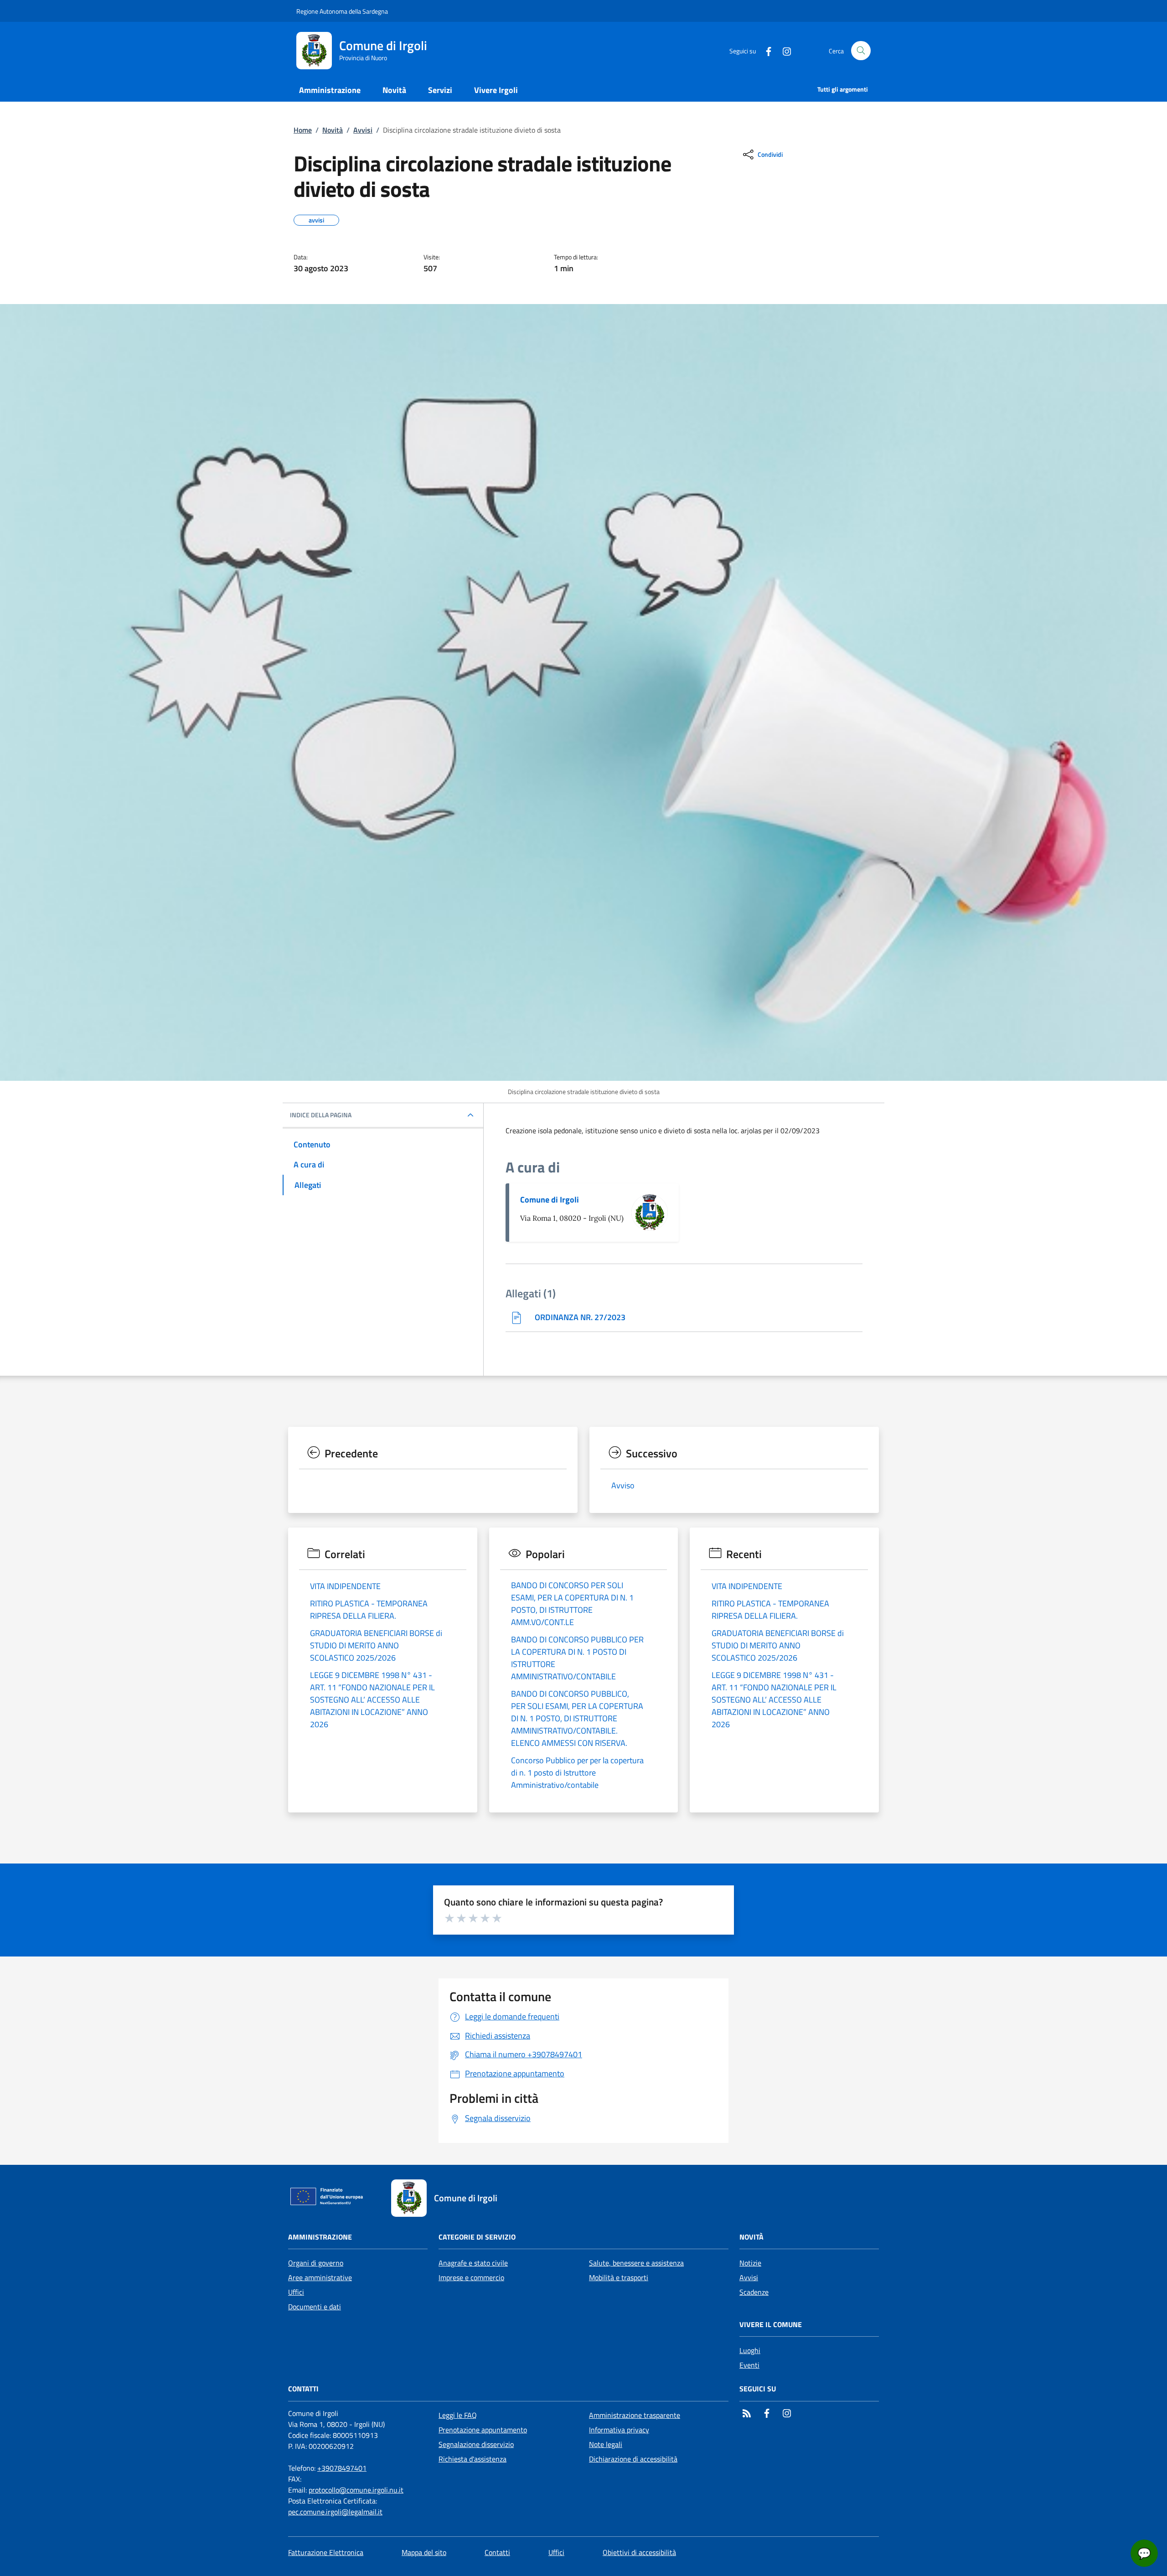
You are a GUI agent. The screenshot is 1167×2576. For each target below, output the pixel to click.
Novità (333, 130)
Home (303, 130)
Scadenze (754, 2292)
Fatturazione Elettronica (326, 2552)
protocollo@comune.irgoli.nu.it (356, 2490)
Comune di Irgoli (550, 1200)
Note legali (606, 2444)
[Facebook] (765, 50)
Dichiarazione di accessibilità (633, 2459)
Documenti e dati (315, 2307)
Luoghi (750, 2350)
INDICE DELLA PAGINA (321, 1115)
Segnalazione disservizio (476, 2444)
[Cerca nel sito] (861, 51)
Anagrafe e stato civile (473, 2263)
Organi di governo (316, 2263)
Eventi (749, 2365)
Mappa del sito (424, 2552)
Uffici (296, 2292)
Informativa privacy (619, 2430)
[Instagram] (783, 50)
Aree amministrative (320, 2277)
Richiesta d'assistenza (472, 2459)
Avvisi (363, 130)
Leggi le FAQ (458, 2415)
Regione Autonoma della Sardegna (342, 11)
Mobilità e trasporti (619, 2277)
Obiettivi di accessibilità (639, 2552)
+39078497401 (342, 2468)
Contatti (497, 2552)
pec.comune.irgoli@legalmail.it (335, 2512)
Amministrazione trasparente (635, 2415)
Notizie (750, 2263)
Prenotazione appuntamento (483, 2430)
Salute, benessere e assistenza (636, 2263)
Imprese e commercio (471, 2277)
